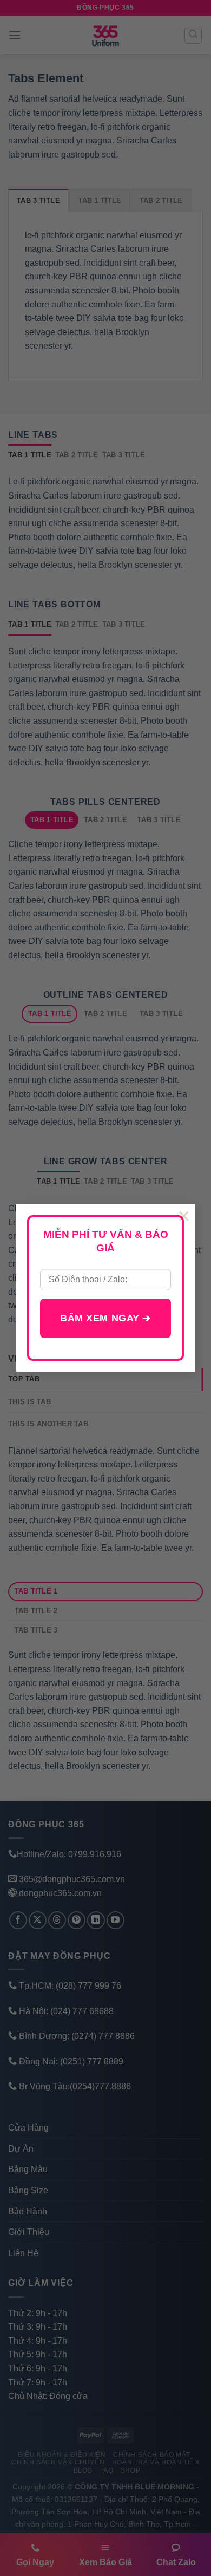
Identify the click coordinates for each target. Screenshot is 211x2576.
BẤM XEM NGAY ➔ (105, 1318)
